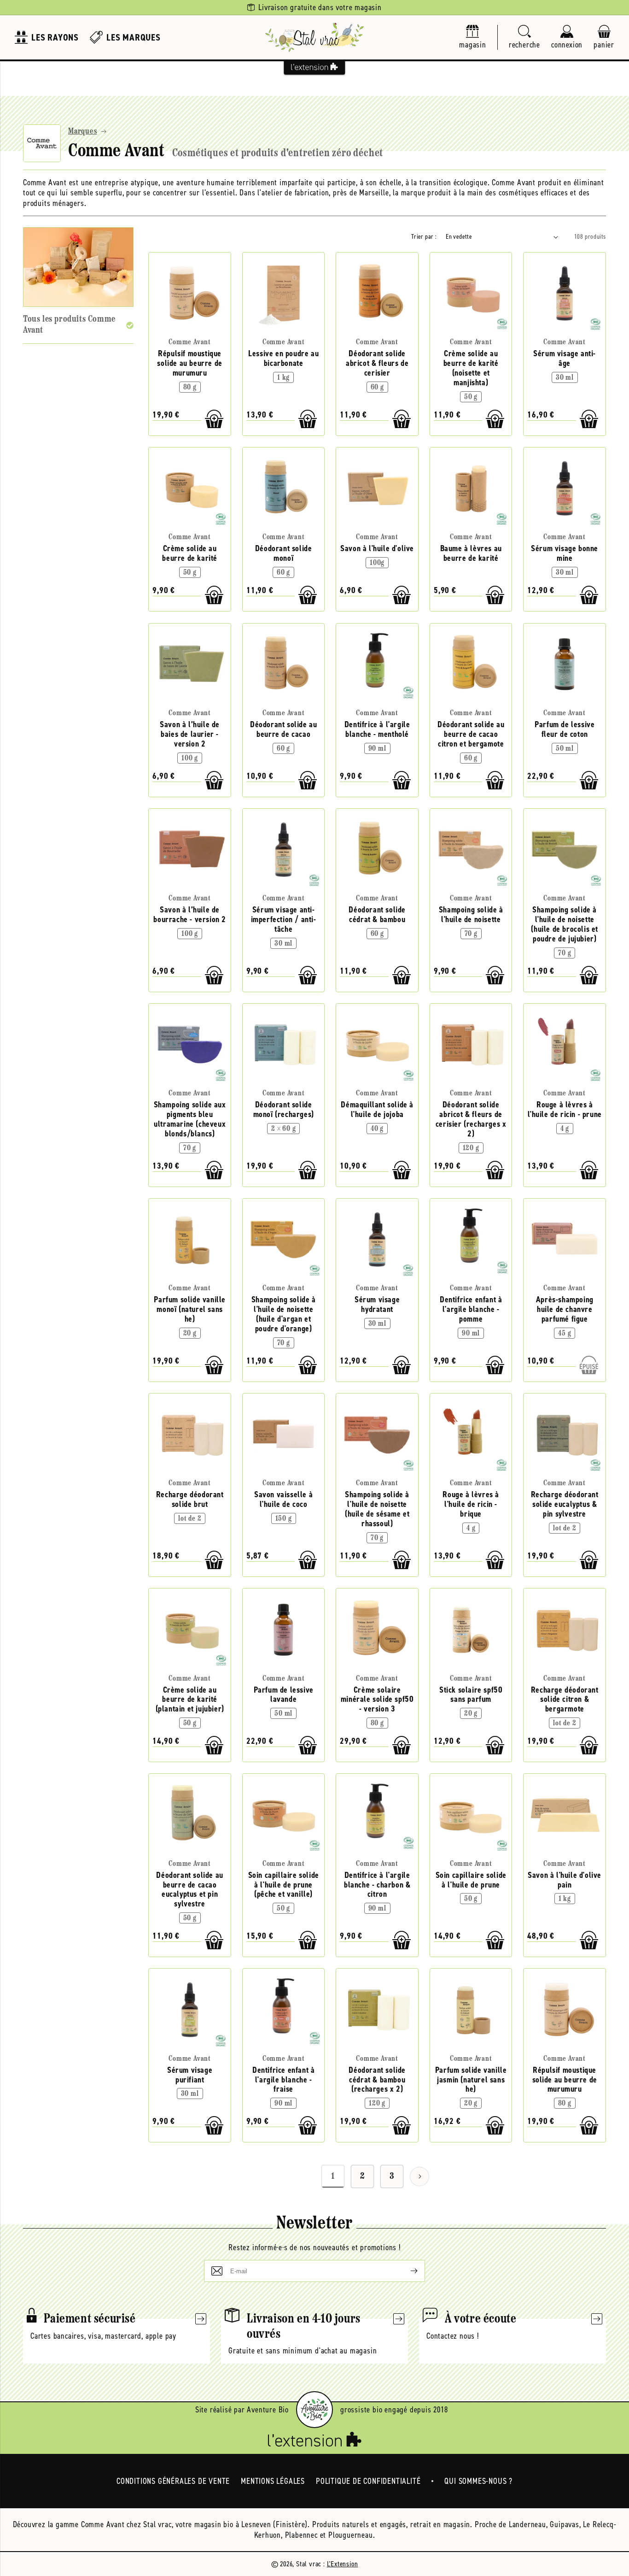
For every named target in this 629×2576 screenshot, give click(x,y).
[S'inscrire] (407, 2271)
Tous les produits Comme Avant (69, 325)
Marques (83, 132)
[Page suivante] (419, 2176)
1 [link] (333, 2176)
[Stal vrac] (314, 37)
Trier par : (424, 237)
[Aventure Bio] (314, 2410)
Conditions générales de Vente (173, 2481)
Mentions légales (273, 2481)
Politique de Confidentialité (368, 2481)
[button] (524, 38)
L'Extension (343, 2564)
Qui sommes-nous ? (478, 2481)
